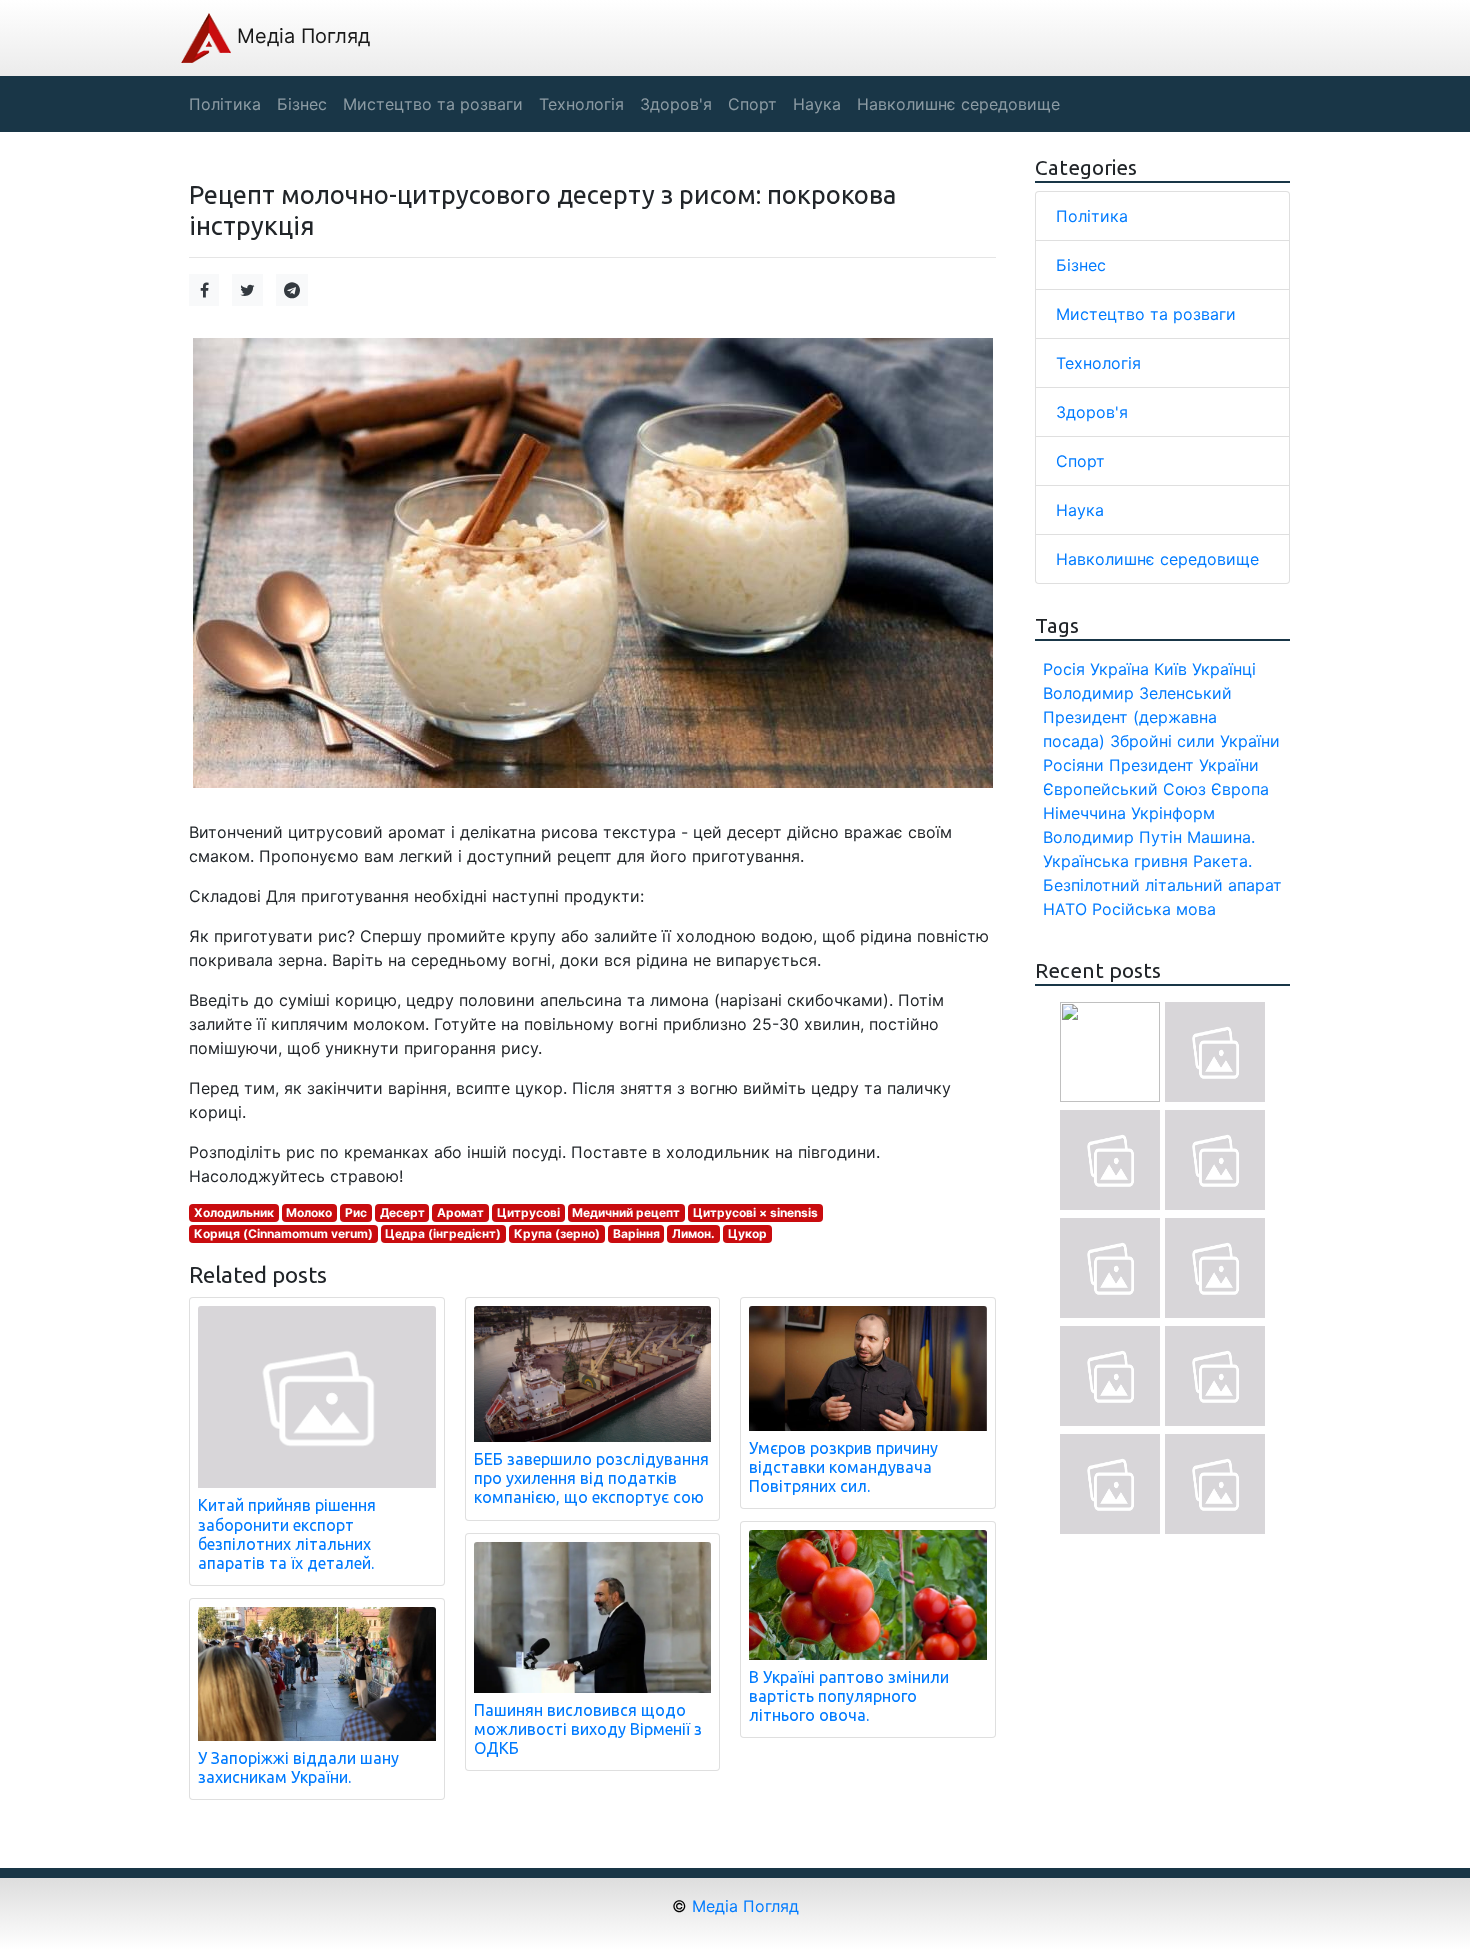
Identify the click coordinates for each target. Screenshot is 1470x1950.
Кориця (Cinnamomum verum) (283, 1233)
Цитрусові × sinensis (755, 1212)
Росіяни (1073, 765)
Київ (1170, 669)
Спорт (1080, 461)
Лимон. (693, 1233)
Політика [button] (225, 104)
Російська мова (1154, 909)
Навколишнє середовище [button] (958, 104)
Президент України (1184, 765)
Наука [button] (817, 104)
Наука (1080, 510)
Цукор (747, 1233)
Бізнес (1081, 265)
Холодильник (234, 1212)
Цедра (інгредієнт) (443, 1233)
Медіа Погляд (300, 36)
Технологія (1098, 363)
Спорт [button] (752, 104)
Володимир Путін (1112, 837)
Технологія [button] (581, 104)
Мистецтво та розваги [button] (433, 104)
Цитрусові (528, 1212)
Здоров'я (1092, 412)
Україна (1119, 669)
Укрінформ (1173, 813)
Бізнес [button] (302, 104)
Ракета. (1222, 861)
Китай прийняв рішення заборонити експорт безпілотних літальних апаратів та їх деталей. (287, 1534)
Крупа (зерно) (557, 1233)
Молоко (309, 1212)
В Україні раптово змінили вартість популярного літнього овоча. (849, 1696)
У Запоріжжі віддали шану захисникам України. (298, 1767)
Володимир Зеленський (1137, 693)
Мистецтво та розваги (1146, 314)
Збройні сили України (1195, 741)
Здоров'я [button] (676, 104)
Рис (356, 1212)
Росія (1064, 669)
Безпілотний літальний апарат (1162, 885)
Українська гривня (1115, 861)
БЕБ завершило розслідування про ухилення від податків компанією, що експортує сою (591, 1478)
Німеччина (1084, 813)
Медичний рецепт (626, 1212)
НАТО (1065, 909)
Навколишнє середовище (1157, 559)
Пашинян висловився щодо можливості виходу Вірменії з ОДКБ (588, 1729)
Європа (1240, 789)
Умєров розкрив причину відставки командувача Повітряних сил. (843, 1467)
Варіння (636, 1233)
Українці (1224, 669)
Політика (1092, 216)
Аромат (460, 1212)
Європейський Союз (1124, 789)
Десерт (402, 1212)
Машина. (1221, 837)
